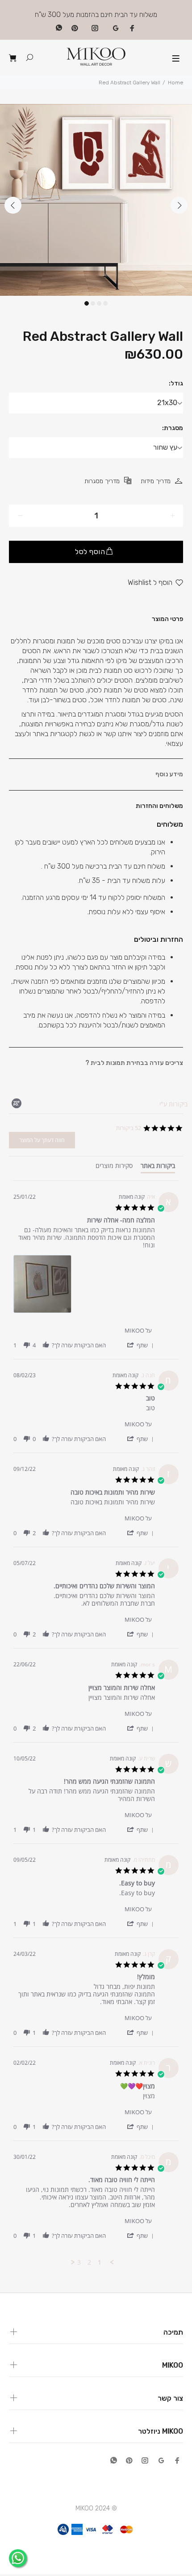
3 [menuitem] (79, 2262)
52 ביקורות (129, 1128)
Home (175, 83)
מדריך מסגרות (102, 481)
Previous (13, 205)
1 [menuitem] (100, 2262)
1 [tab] (87, 303)
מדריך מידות (156, 481)
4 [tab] (105, 303)
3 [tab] (99, 303)
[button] (140, 1345)
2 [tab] (93, 303)
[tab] (158, 1168)
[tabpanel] (96, 200)
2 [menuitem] (89, 2262)
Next (179, 205)
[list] (84, 1286)
